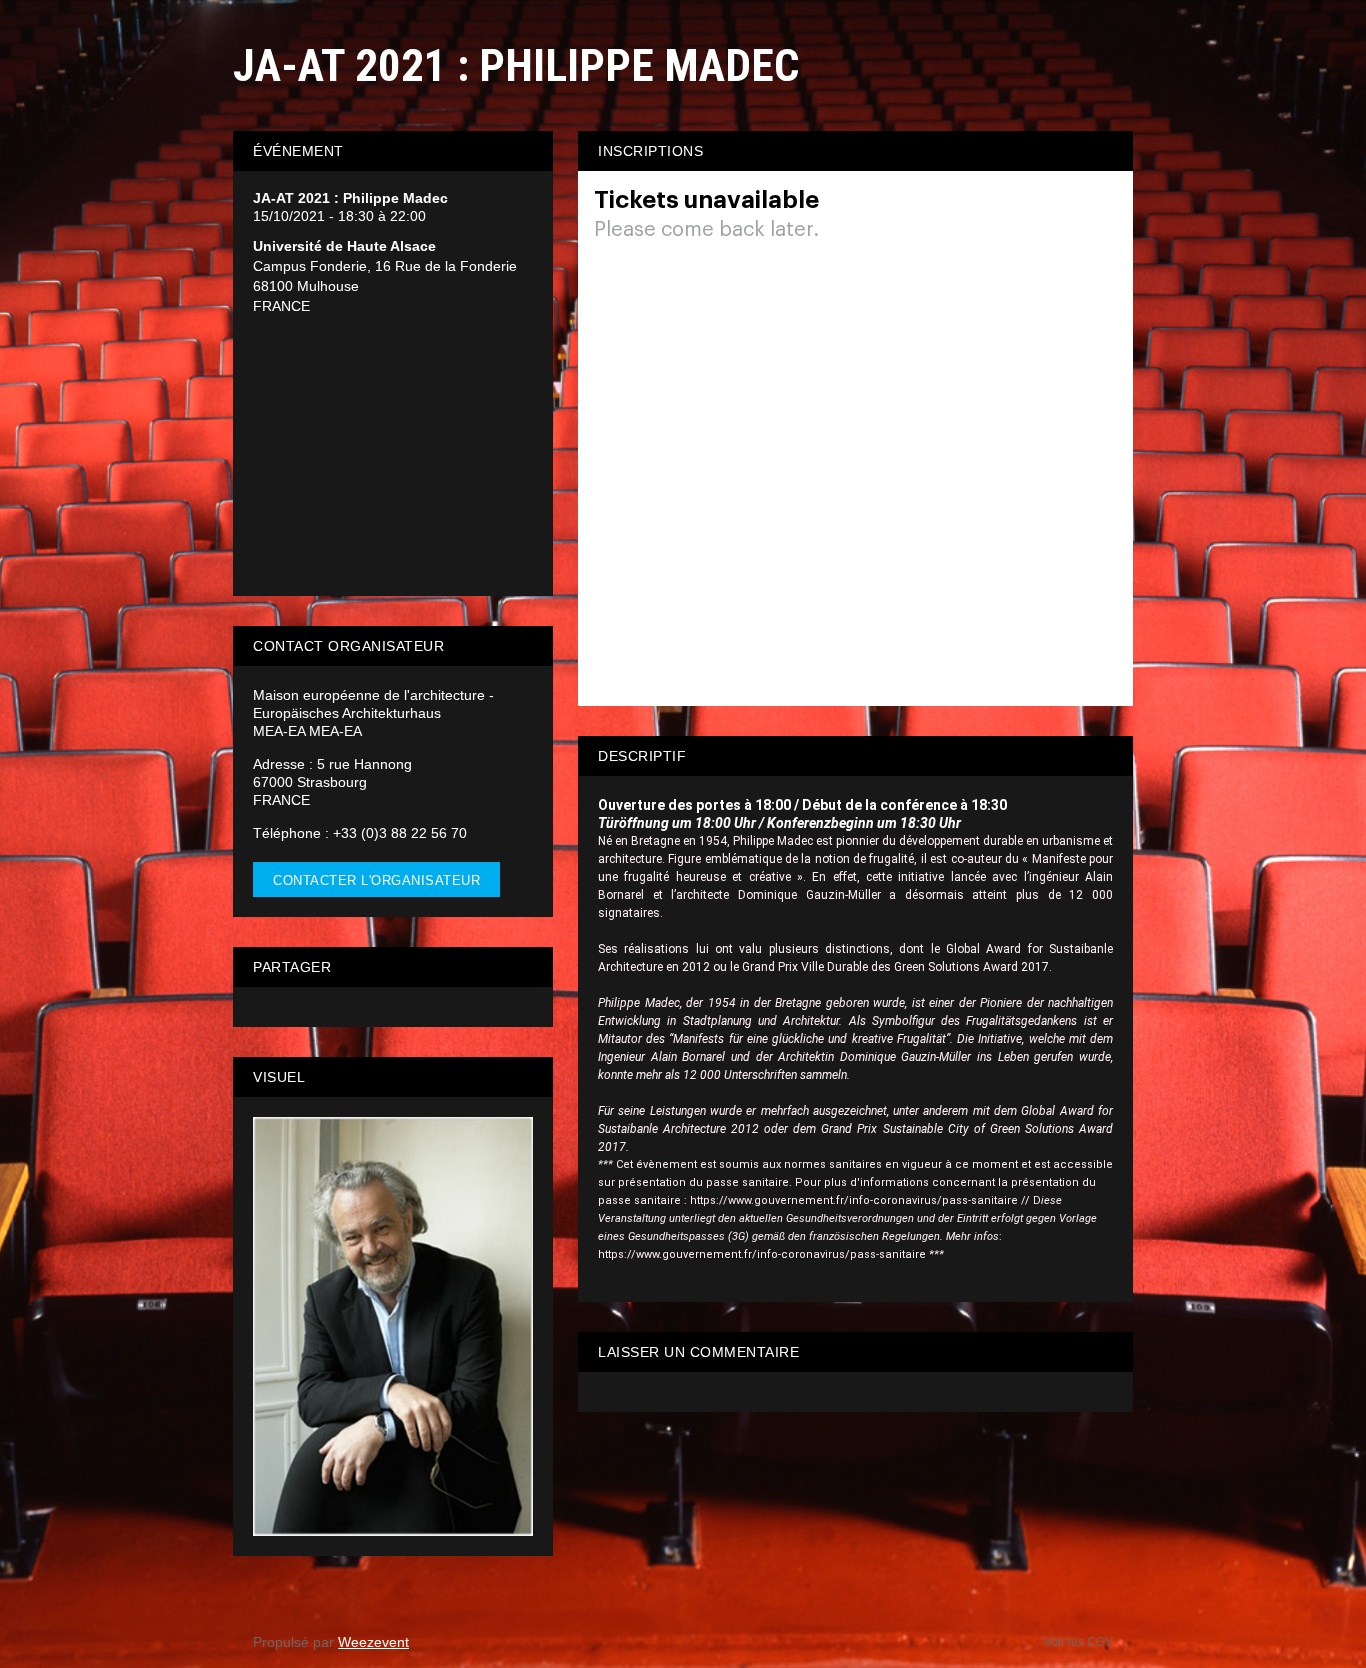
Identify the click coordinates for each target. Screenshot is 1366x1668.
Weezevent (373, 1642)
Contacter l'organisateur (376, 880)
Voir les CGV (1078, 1642)
